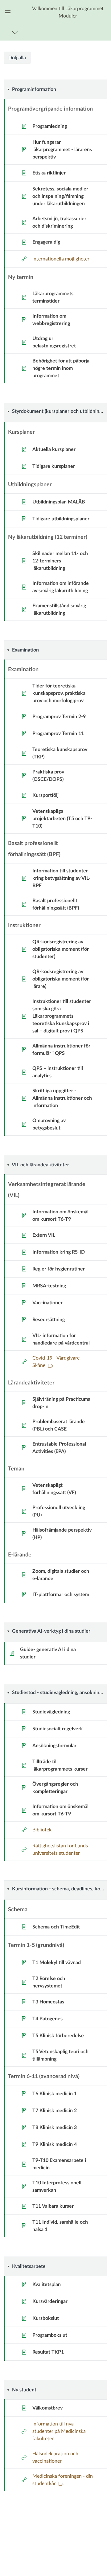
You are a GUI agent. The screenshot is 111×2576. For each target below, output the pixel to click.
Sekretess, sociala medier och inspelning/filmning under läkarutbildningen (60, 196)
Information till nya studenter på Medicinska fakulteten (59, 2431)
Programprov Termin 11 (58, 734)
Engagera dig (46, 242)
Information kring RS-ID (59, 1252)
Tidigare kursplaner (54, 466)
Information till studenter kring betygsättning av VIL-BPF (61, 878)
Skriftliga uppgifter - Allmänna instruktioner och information (62, 1098)
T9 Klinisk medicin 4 (55, 2144)
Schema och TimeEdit (56, 1927)
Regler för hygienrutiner (59, 1269)
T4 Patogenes (47, 2019)
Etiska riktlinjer (49, 173)
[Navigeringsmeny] (16, 32)
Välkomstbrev (47, 2408)
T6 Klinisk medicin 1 (55, 2094)
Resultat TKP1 (48, 2352)
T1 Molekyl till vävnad (57, 1963)
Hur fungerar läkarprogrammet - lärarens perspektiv (62, 150)
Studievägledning (51, 1712)
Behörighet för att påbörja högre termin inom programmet (61, 368)
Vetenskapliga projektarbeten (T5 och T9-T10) (62, 819)
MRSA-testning (49, 1286)
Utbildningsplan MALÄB (59, 502)
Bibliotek (42, 1830)
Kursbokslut (46, 2318)
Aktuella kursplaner (54, 449)
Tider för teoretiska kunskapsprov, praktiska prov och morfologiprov (59, 693)
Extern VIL (44, 1235)
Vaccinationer (47, 1303)
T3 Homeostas (48, 2002)
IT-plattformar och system (61, 1595)
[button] (68, 12)
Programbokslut (50, 2335)
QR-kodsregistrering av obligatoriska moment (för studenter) (61, 949)
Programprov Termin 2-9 (59, 717)
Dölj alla (17, 58)
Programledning (50, 126)
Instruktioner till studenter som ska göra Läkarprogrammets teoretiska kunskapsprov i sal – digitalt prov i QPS (62, 1016)
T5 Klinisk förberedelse (58, 2036)
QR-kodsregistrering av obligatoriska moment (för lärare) (61, 979)
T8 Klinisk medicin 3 (55, 2128)
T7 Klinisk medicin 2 (55, 2111)
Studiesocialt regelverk (58, 1729)
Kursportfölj (45, 795)
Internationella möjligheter (61, 259)
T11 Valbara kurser (53, 2206)
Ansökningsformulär (54, 1746)
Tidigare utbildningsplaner (61, 519)
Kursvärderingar (50, 2301)
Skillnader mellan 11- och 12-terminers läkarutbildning (60, 561)
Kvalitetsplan (47, 2284)
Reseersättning (49, 1320)
